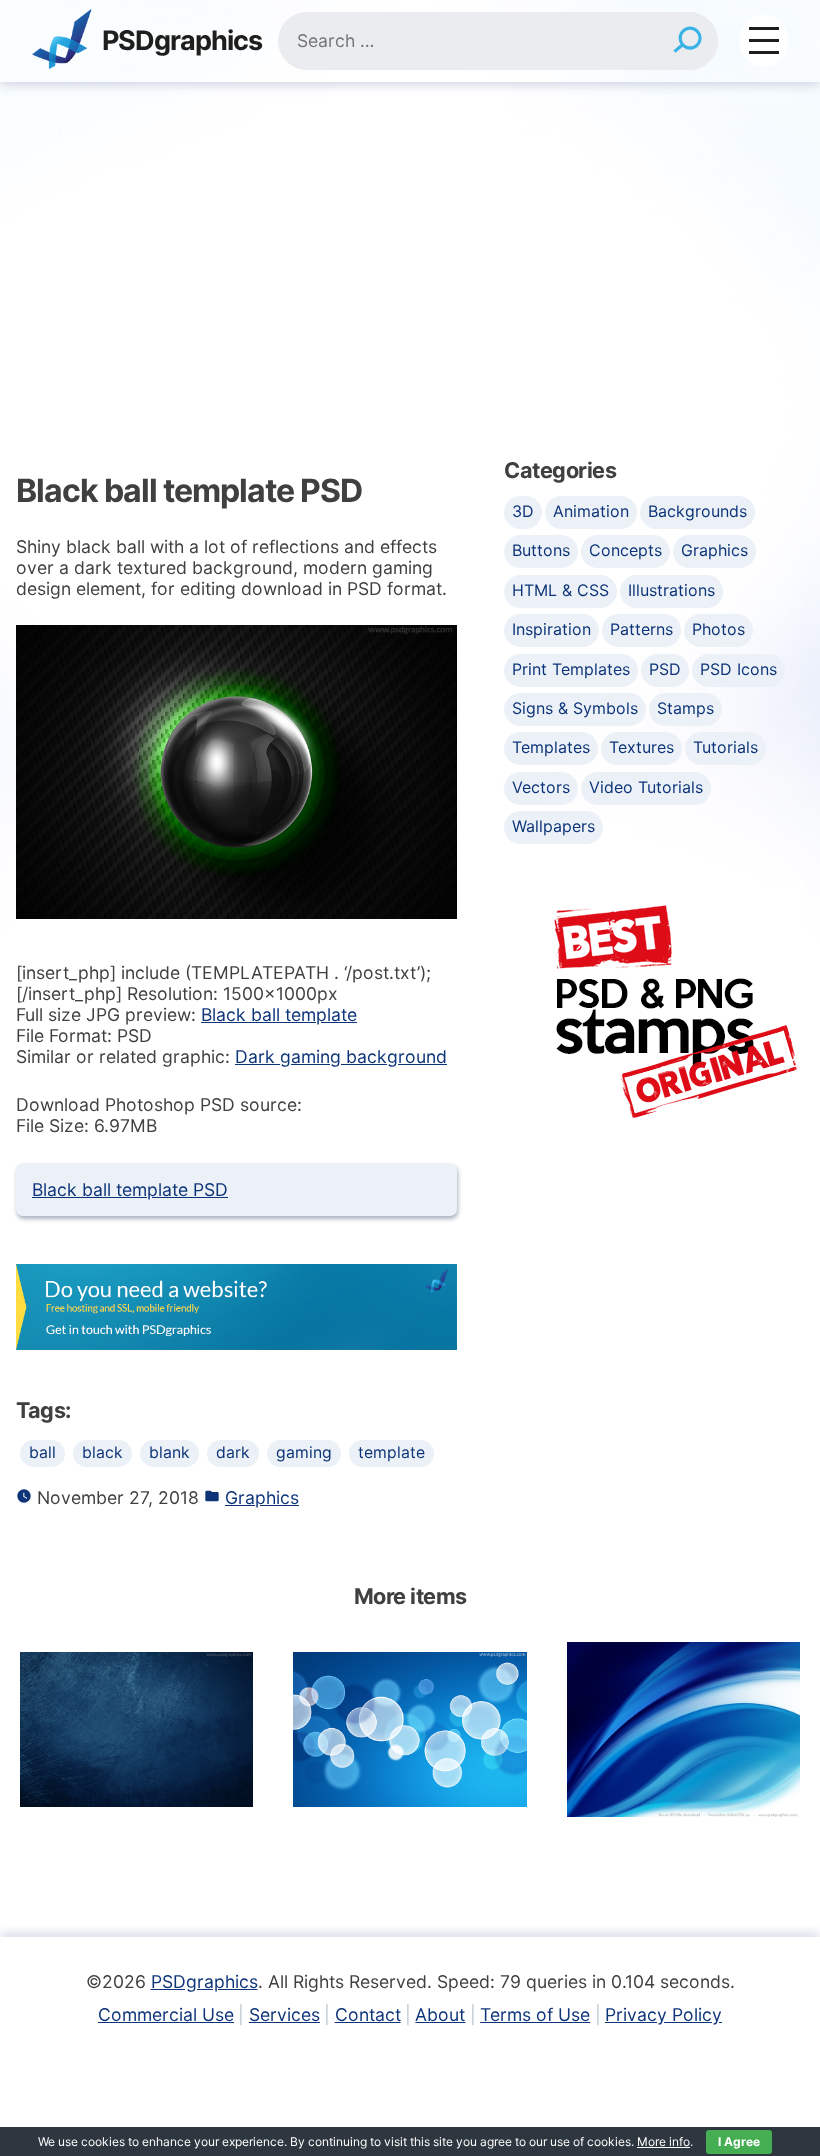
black (102, 1452)
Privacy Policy (663, 2014)
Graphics (262, 1497)
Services (284, 2014)
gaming (304, 1452)
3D (523, 511)
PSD (665, 669)
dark (233, 1452)
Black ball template (279, 1014)
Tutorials (725, 747)
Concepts (625, 550)
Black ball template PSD (130, 1189)
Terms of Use (535, 2014)
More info (663, 2141)
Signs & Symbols (575, 708)
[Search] (687, 41)
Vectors (541, 787)
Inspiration (551, 629)
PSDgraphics (182, 41)
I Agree (739, 2141)
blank (169, 1452)
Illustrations (671, 590)
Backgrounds (697, 511)
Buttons (541, 550)
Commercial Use (166, 2014)
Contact (368, 2014)
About (440, 2014)
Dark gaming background (341, 1056)
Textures (641, 747)
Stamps (685, 708)
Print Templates (571, 669)
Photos (718, 629)
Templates (551, 747)
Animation (591, 511)
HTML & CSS (560, 590)
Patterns (641, 629)
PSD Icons (738, 669)
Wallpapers (553, 826)
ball (42, 1452)
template (391, 1452)
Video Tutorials (646, 787)
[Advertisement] (410, 232)
